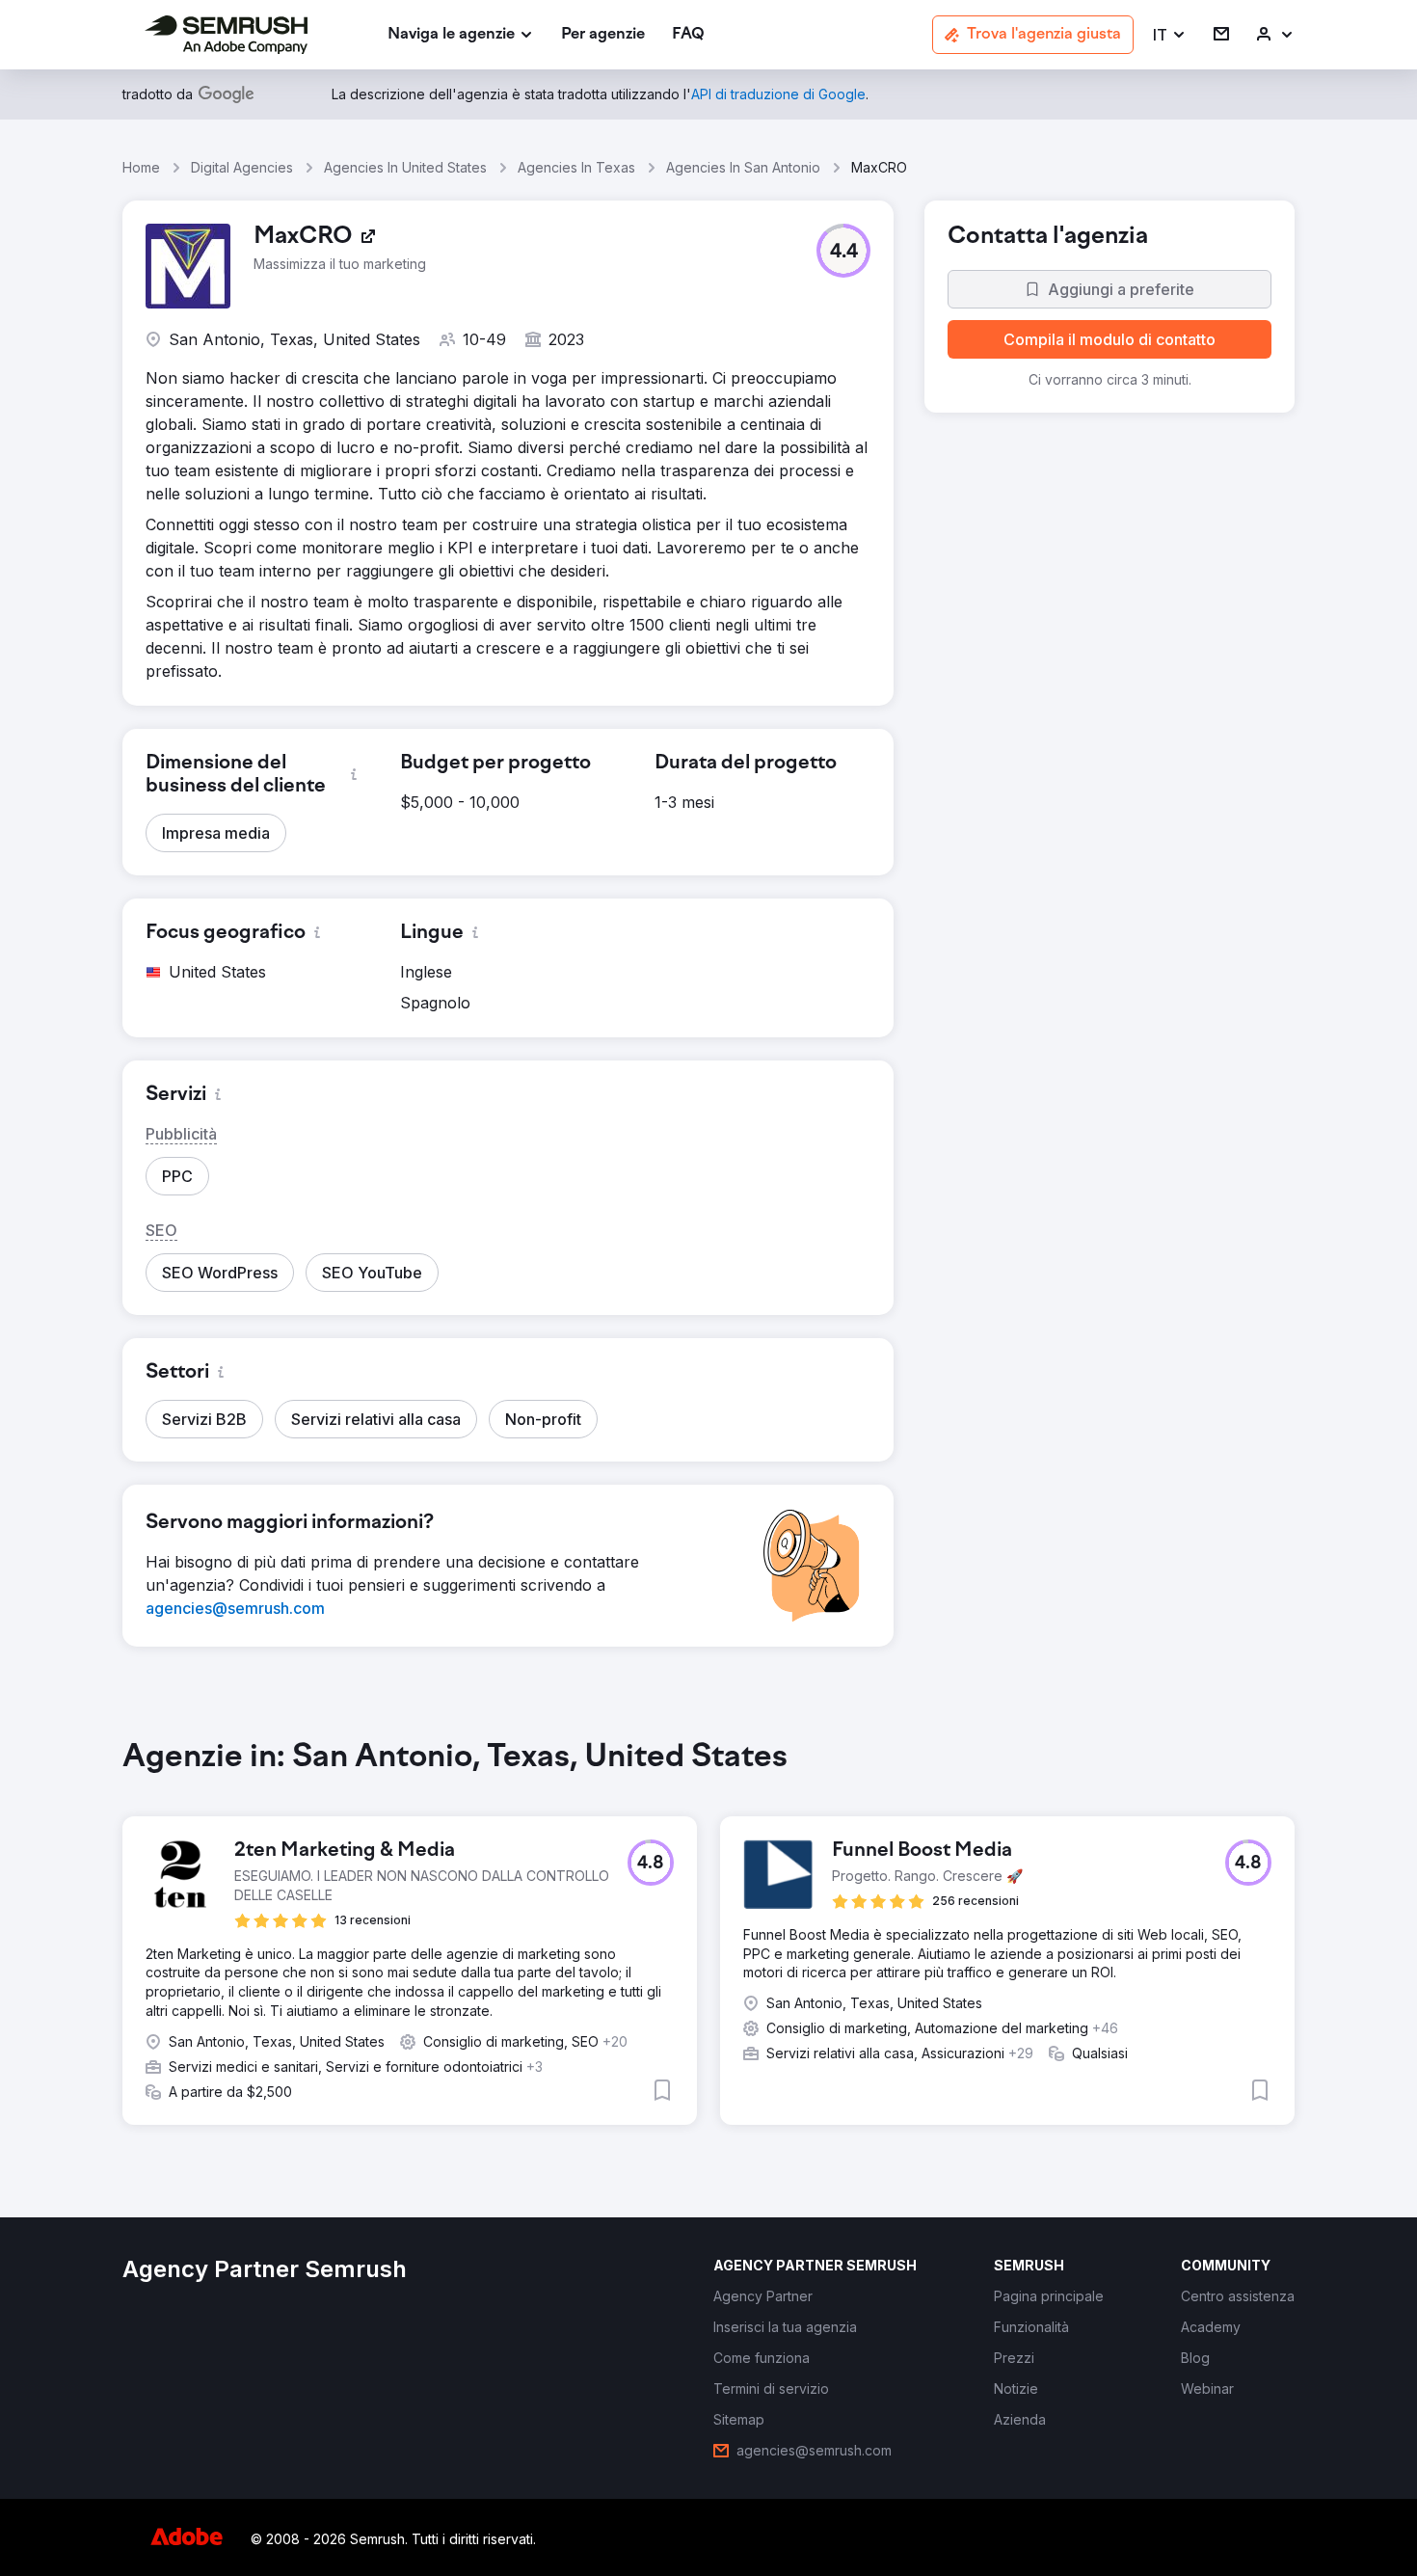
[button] (1170, 35)
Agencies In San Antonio (743, 167)
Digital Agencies (242, 167)
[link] (603, 35)
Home (141, 167)
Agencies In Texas (576, 167)
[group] (708, 1947)
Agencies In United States (405, 167)
